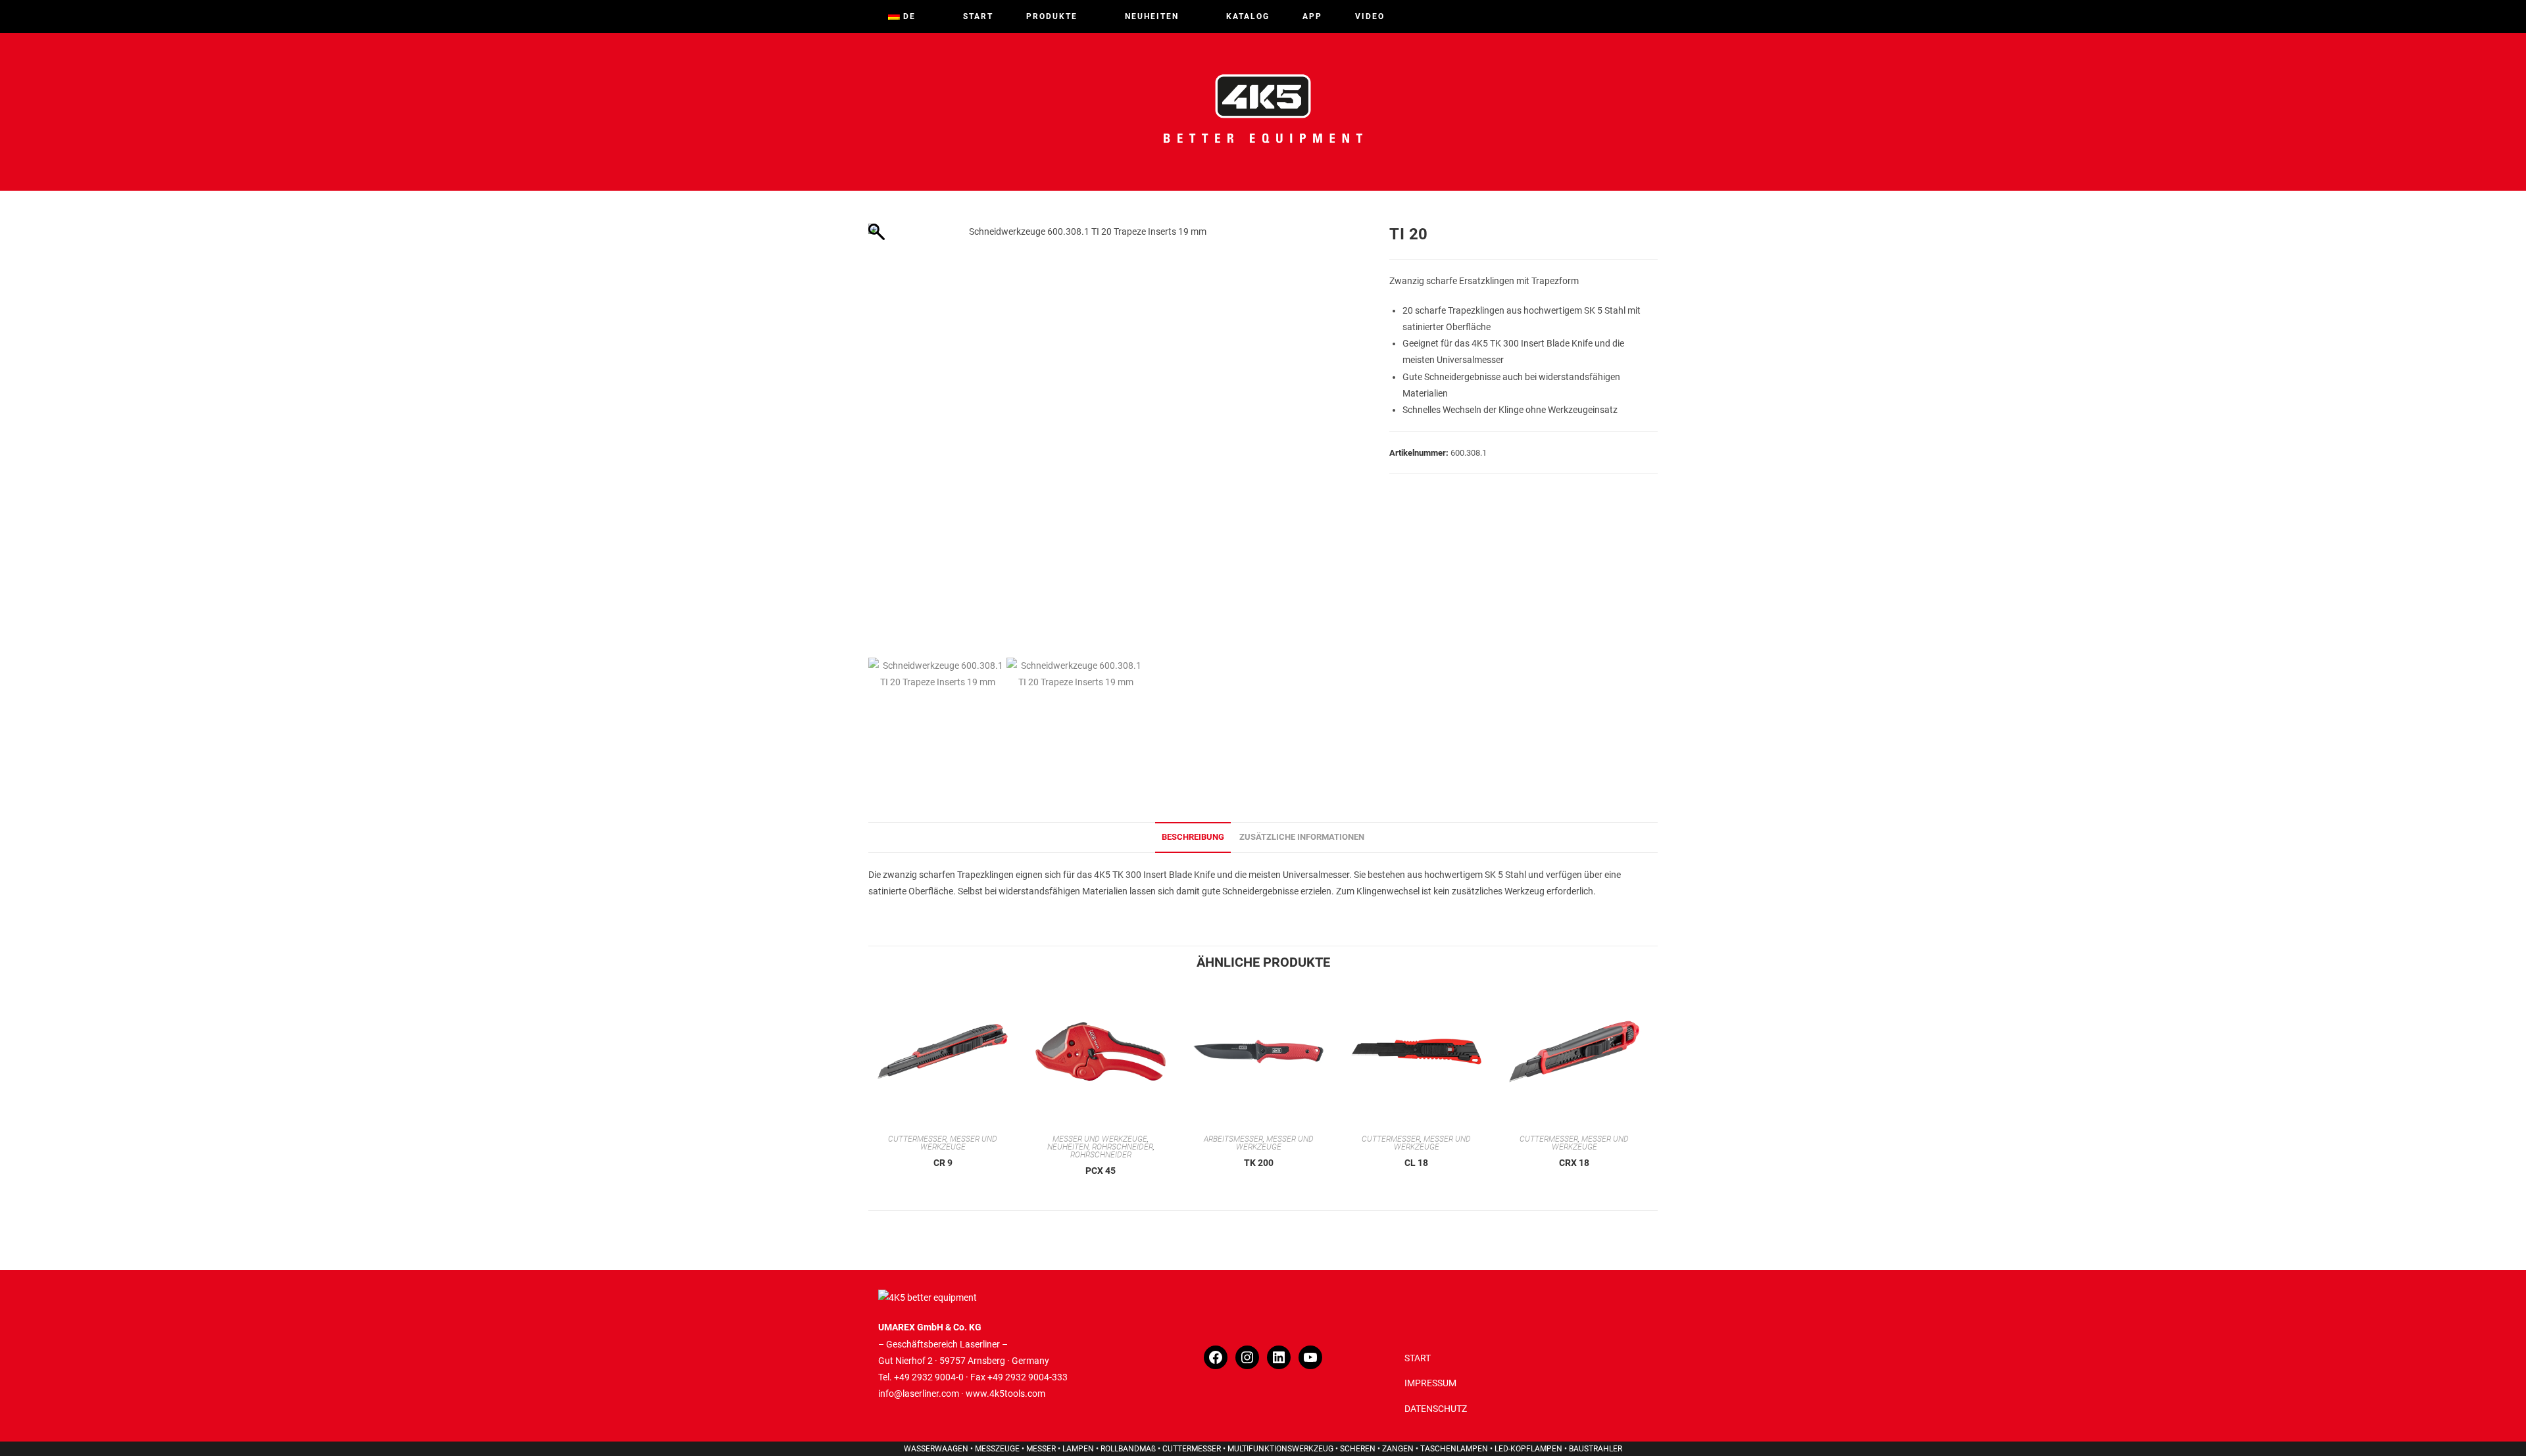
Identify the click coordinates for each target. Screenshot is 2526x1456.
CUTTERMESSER (917, 1139)
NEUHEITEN (1068, 1147)
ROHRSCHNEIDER (1123, 1147)
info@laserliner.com (919, 1394)
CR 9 (943, 1163)
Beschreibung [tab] (1193, 837)
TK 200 (1259, 1163)
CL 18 (1416, 1163)
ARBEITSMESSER (1233, 1139)
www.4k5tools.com (1005, 1394)
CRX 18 (1574, 1163)
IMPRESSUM (1430, 1383)
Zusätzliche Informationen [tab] (1302, 837)
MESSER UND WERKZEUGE (959, 1143)
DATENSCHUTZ (1436, 1409)
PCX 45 (1101, 1171)
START (1418, 1358)
